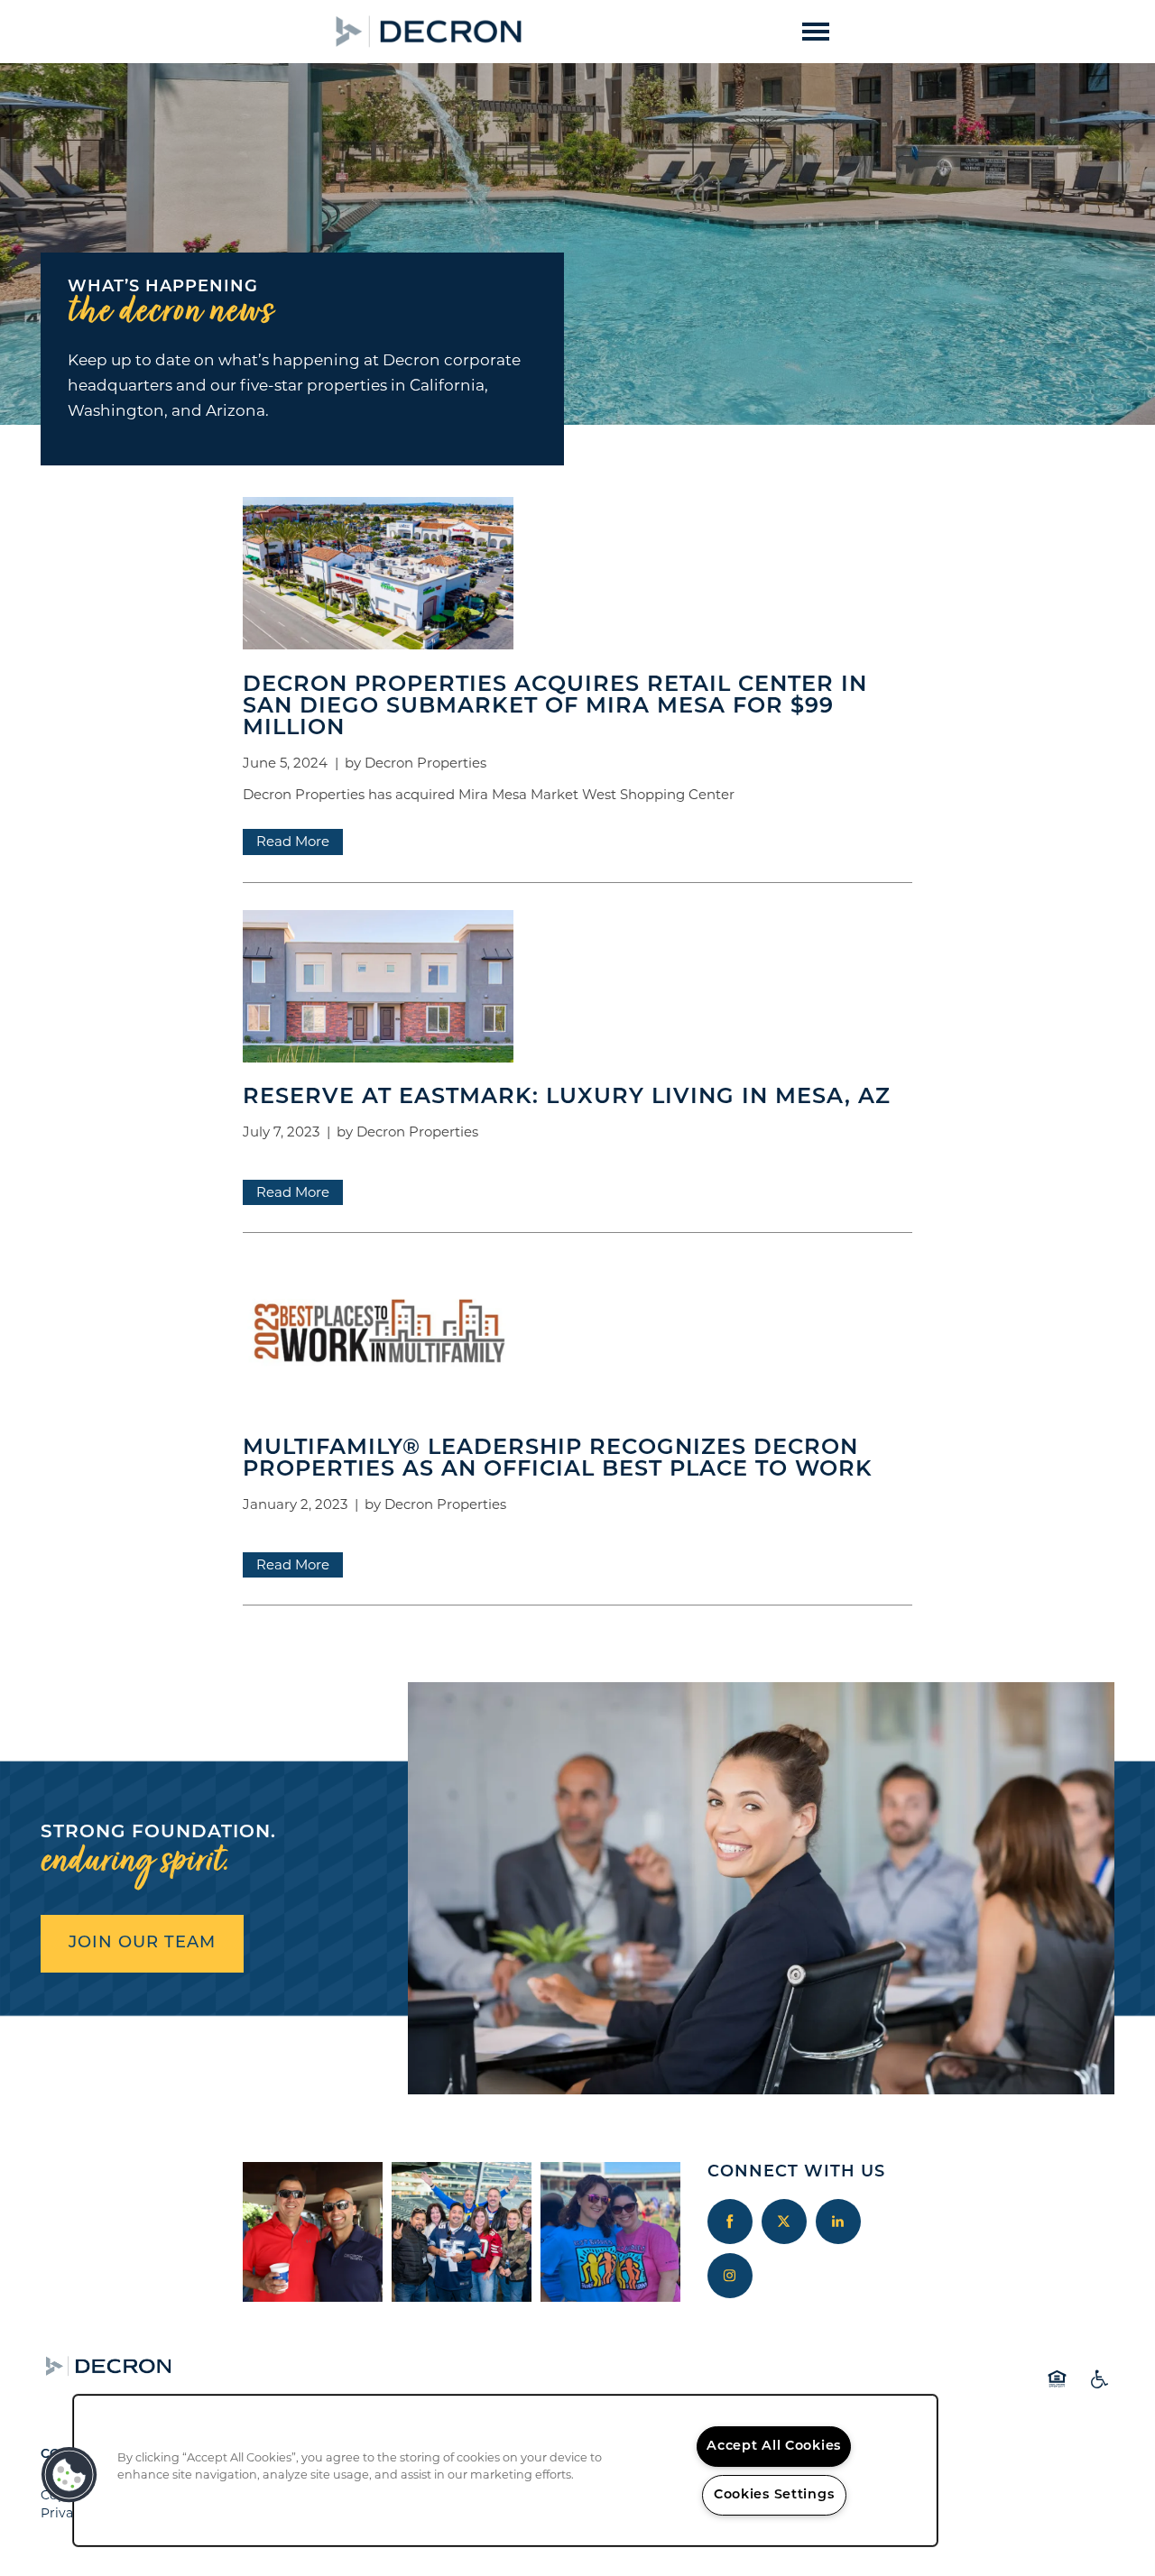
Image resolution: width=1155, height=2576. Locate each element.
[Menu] (816, 32)
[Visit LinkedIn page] (838, 2222)
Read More (293, 841)
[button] (569, 31)
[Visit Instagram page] (730, 2276)
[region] (505, 2470)
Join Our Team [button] (142, 1944)
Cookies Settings (774, 2495)
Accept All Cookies (774, 2447)
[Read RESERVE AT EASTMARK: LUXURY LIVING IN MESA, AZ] (577, 990)
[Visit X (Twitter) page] (784, 2222)
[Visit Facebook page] (730, 2222)
